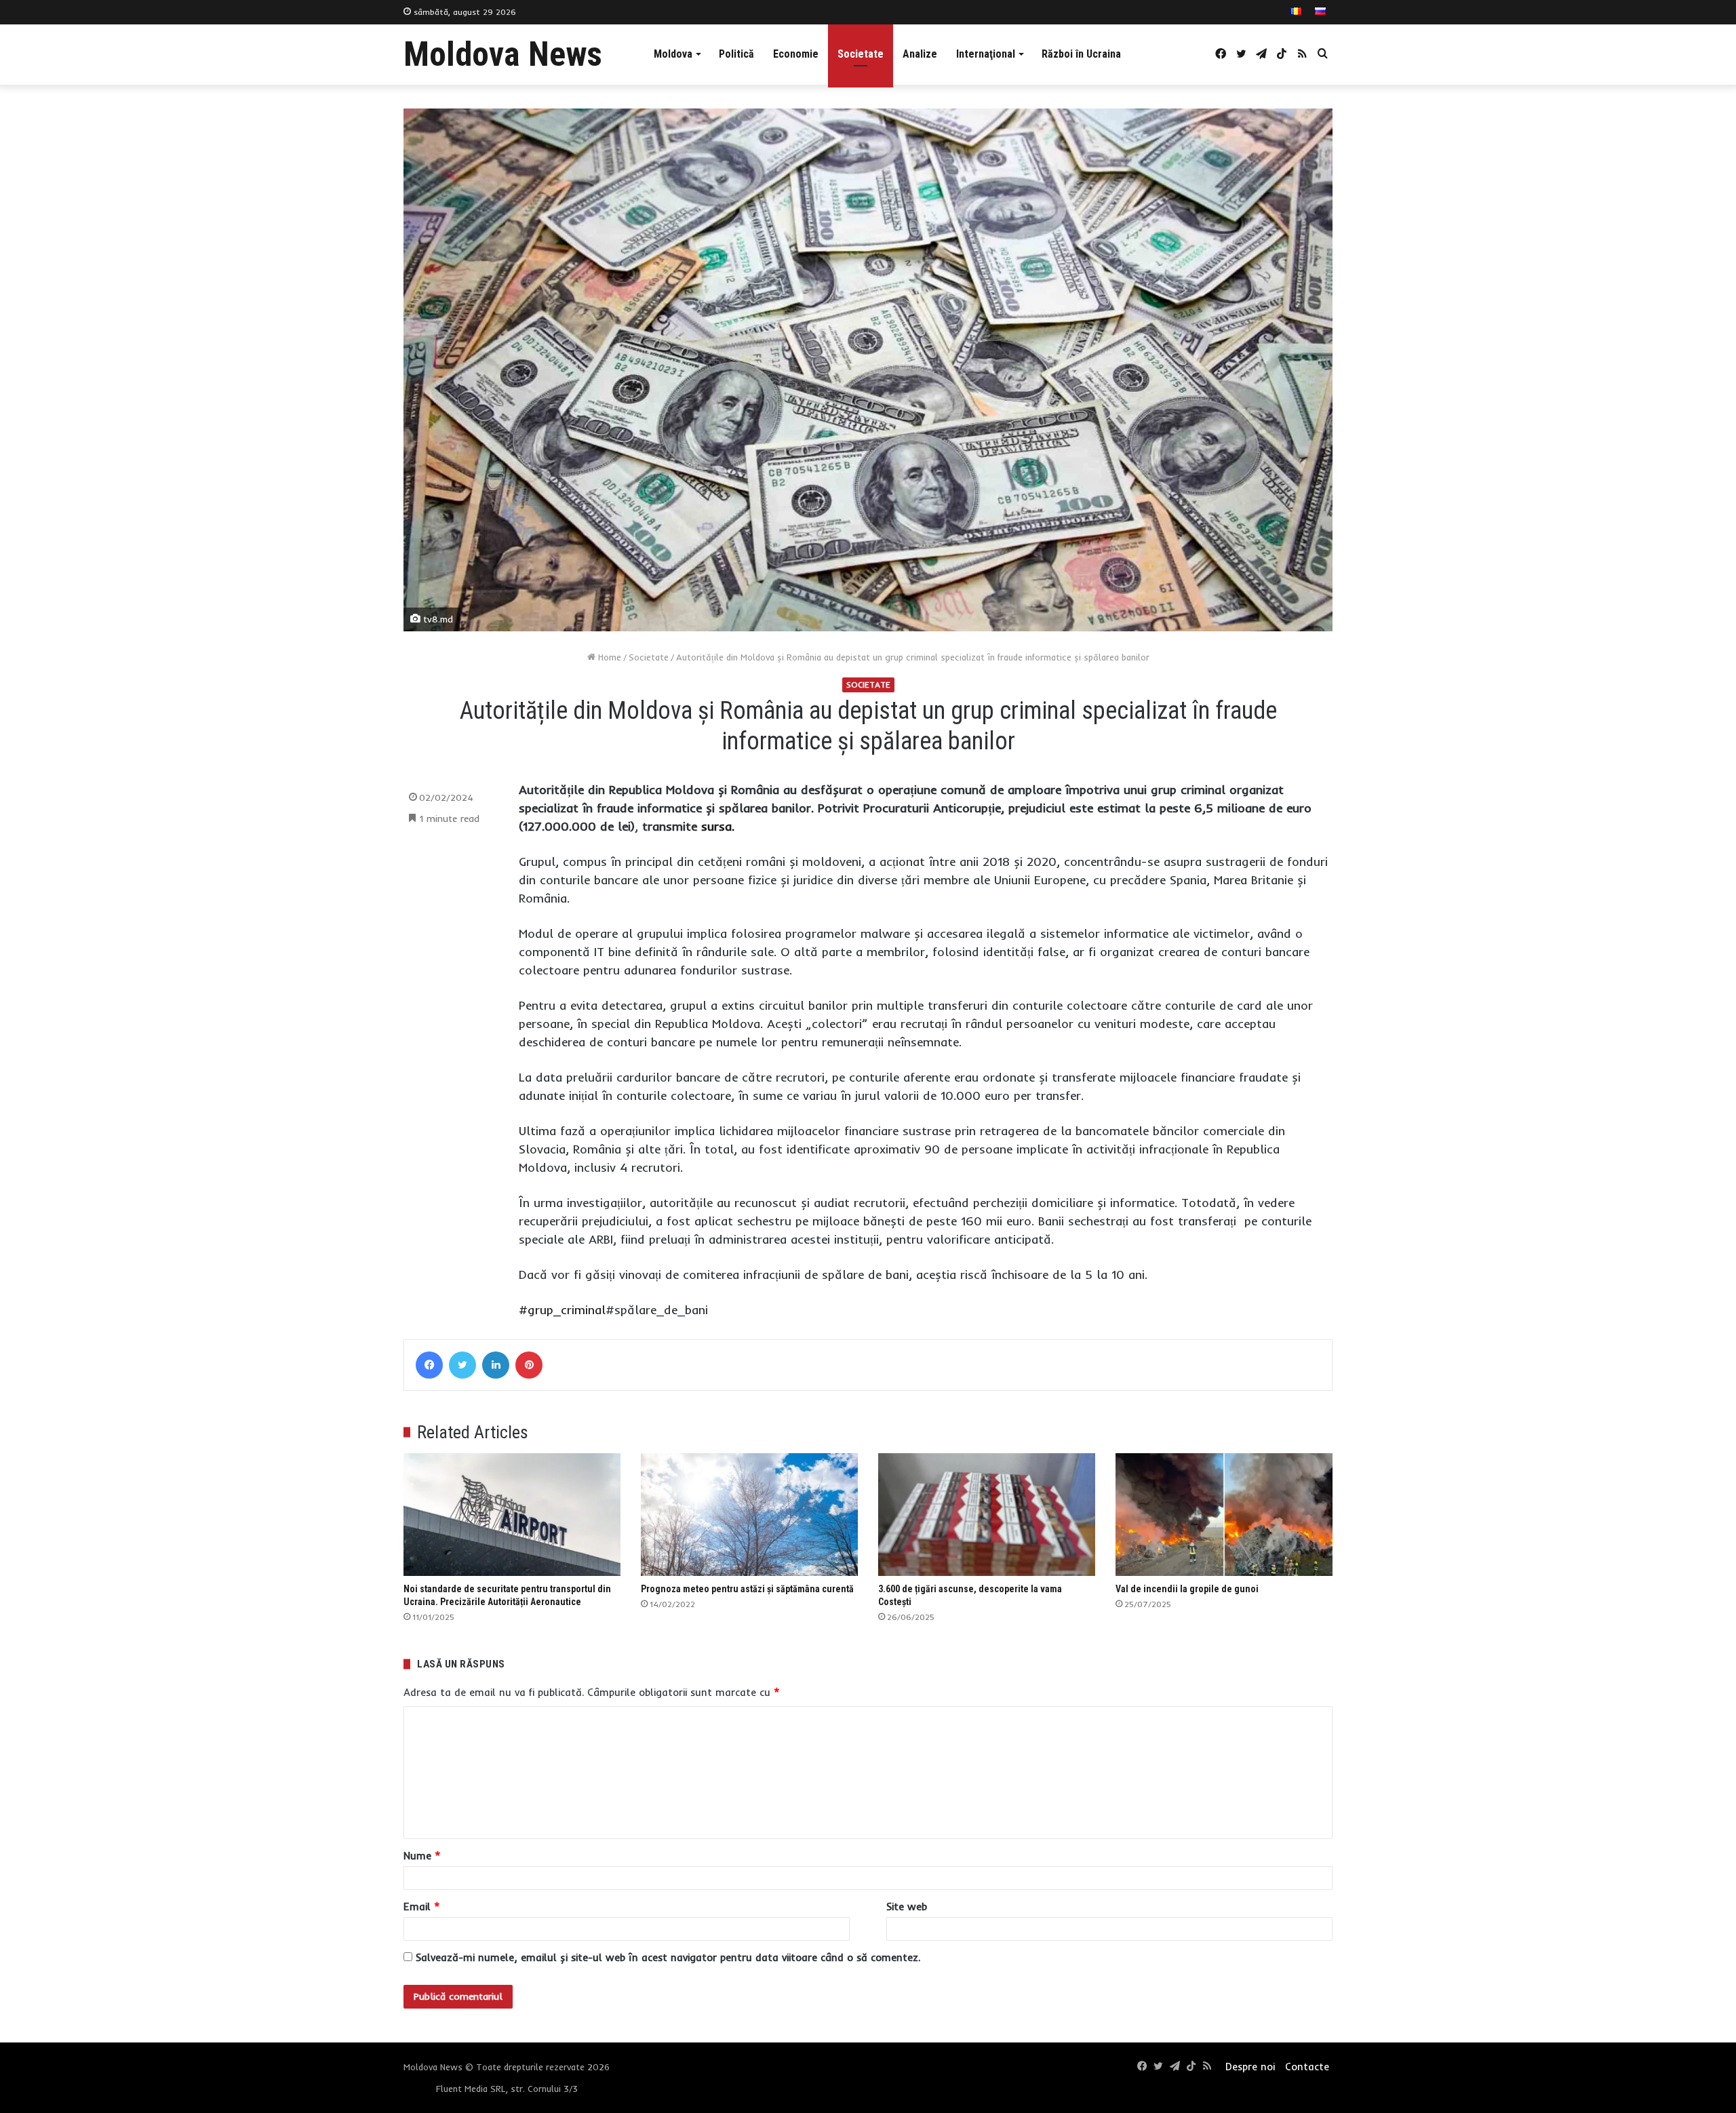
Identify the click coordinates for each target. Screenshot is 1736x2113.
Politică (736, 54)
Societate (861, 54)
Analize (920, 54)
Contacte (1307, 2067)
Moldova (673, 54)
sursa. (718, 826)
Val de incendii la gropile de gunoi (1187, 1589)
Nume (422, 1856)
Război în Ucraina (1081, 54)
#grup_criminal (562, 1310)
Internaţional (986, 54)
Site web (907, 1907)
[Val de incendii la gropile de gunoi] (1224, 1515)
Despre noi (1250, 2067)
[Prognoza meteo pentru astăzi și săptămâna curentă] (749, 1515)
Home (608, 657)
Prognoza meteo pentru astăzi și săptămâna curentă (747, 1589)
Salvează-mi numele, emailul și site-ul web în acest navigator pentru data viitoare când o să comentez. (668, 1957)
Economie (796, 54)
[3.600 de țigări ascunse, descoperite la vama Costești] (987, 1515)
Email (422, 1907)
